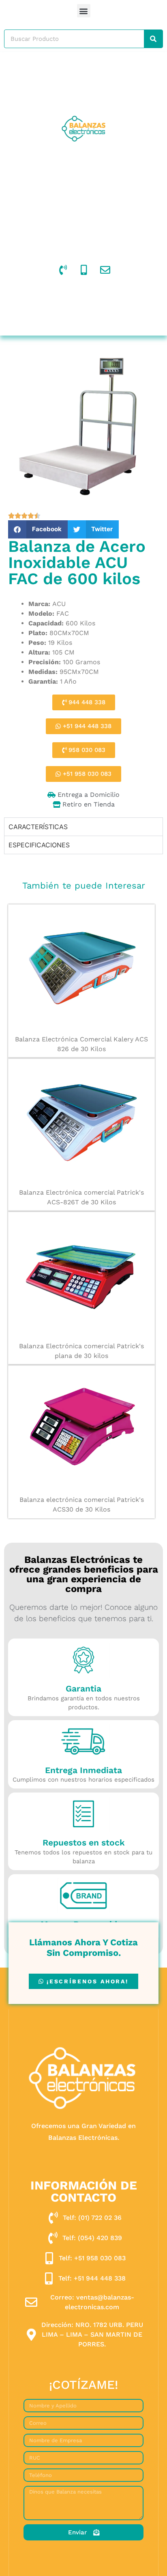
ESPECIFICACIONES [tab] (39, 845)
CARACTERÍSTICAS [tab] (38, 827)
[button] (84, 11)
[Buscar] (153, 39)
